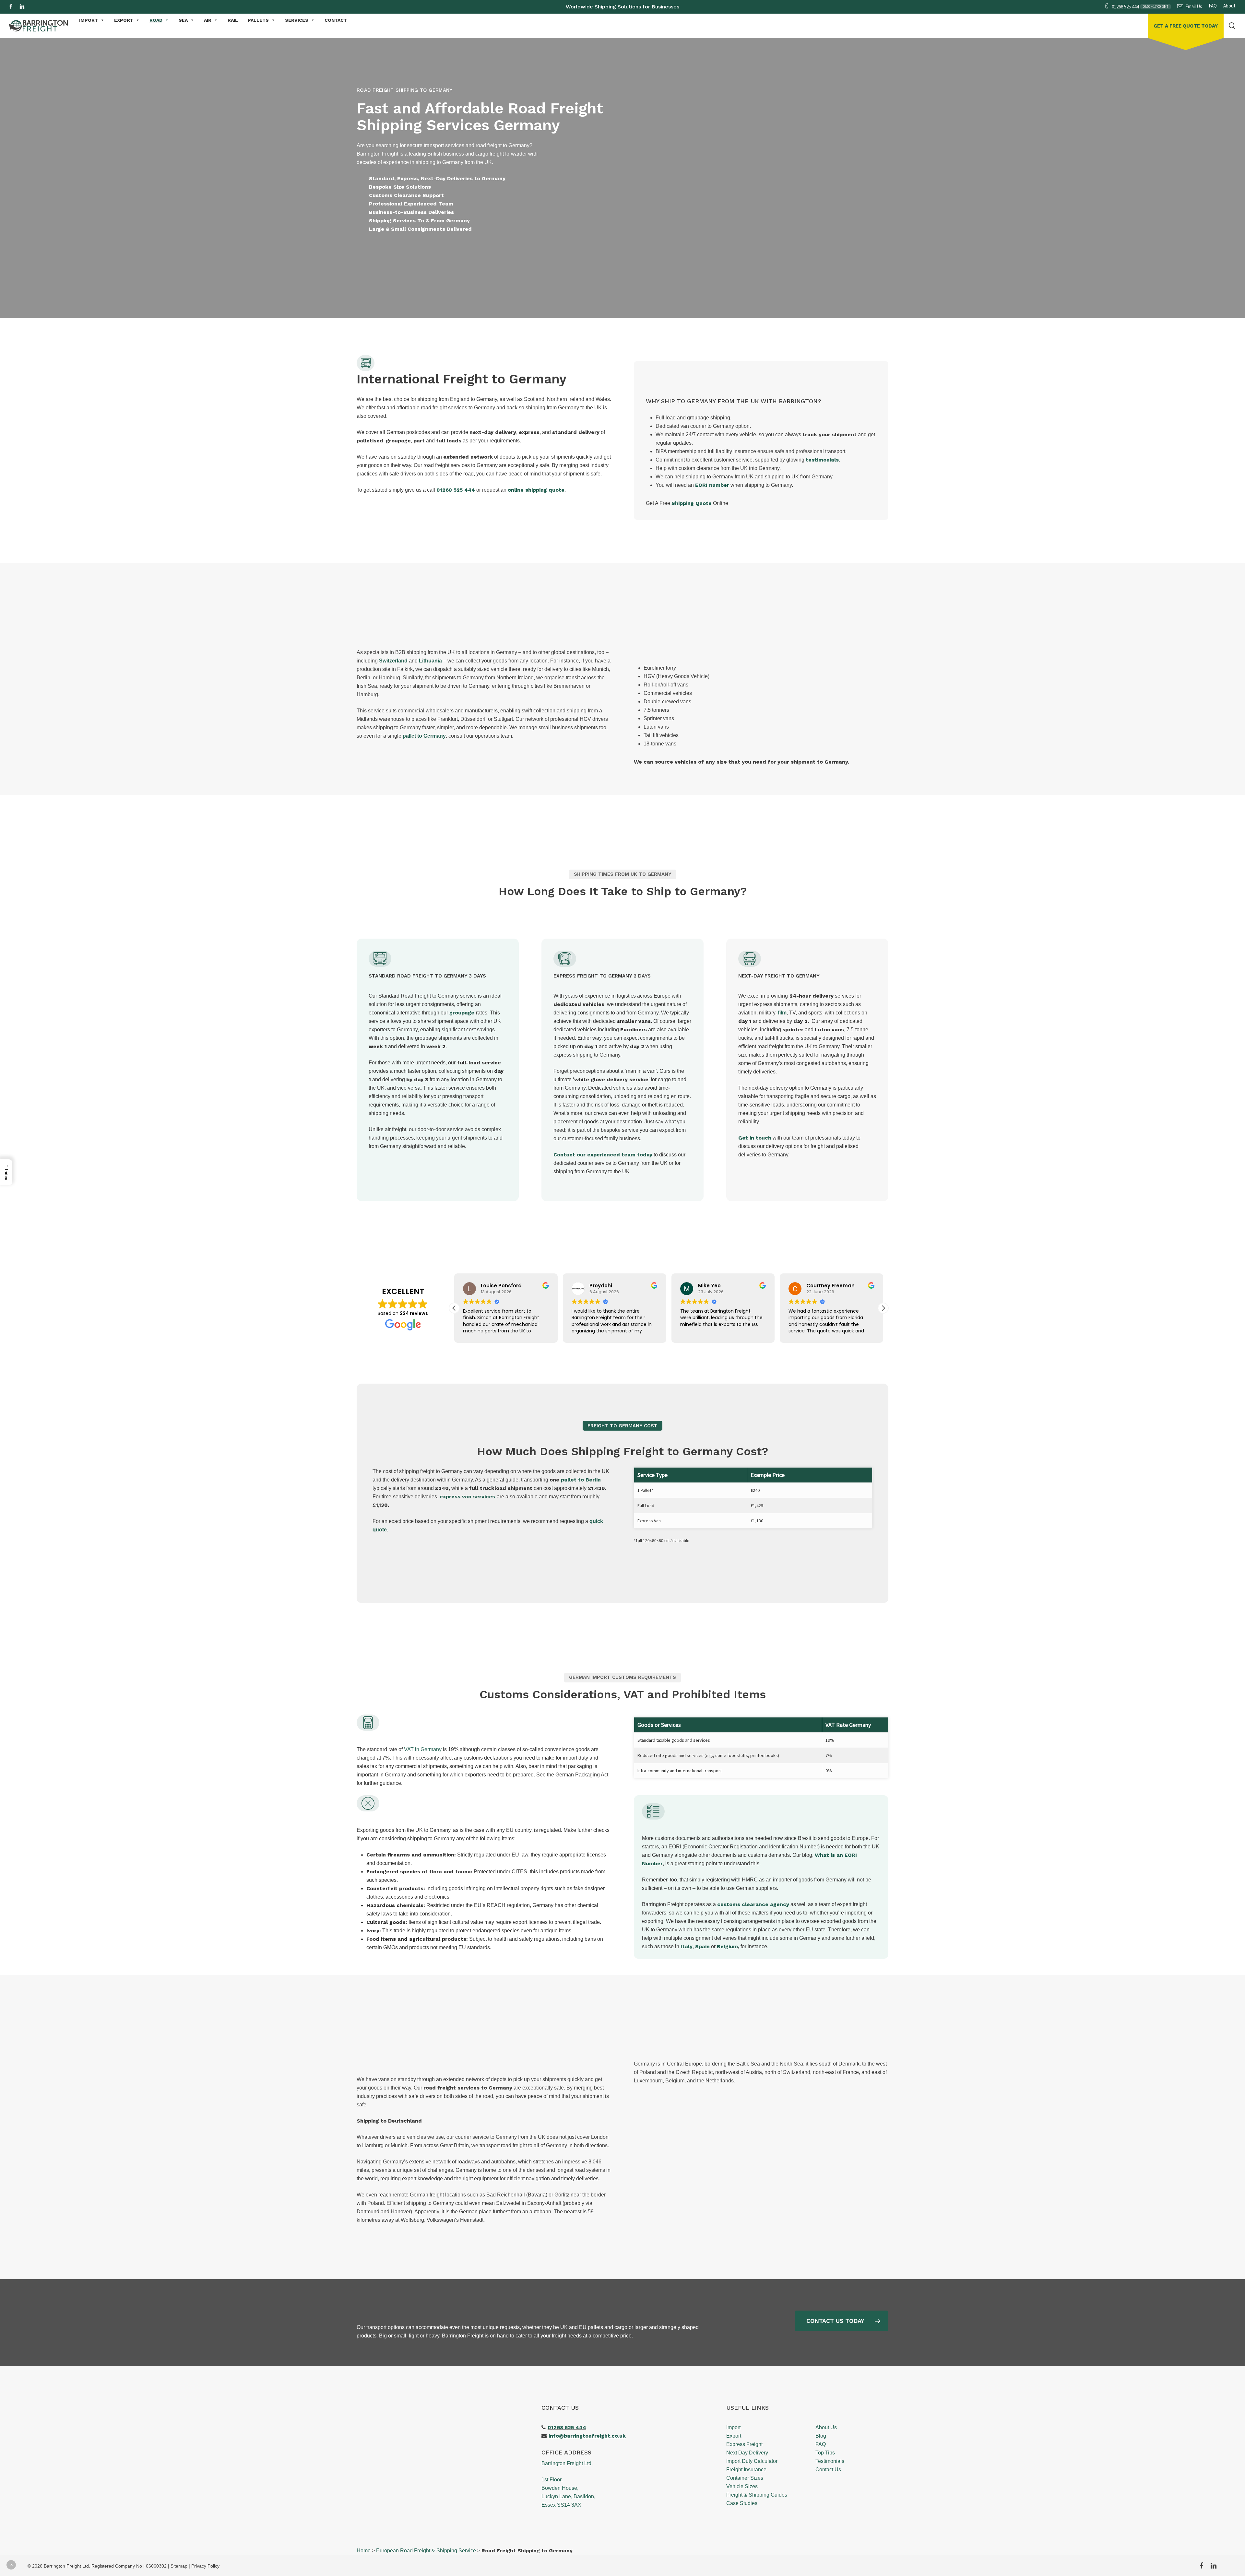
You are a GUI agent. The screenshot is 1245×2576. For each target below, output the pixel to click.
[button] (445, 262)
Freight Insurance (746, 2470)
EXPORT (124, 20)
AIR (208, 20)
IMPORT (89, 20)
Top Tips (825, 2453)
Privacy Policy (205, 2566)
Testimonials (830, 2461)
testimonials (822, 460)
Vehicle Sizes (742, 2486)
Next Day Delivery (747, 2453)
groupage (462, 1013)
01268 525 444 (456, 490)
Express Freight (744, 2444)
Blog (821, 2436)
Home (364, 2551)
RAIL (233, 20)
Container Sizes (745, 2478)
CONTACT (336, 20)
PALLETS (258, 20)
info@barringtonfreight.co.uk (587, 2436)
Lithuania (430, 661)
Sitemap (179, 2566)
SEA (183, 20)
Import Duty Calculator (752, 2461)
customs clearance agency (753, 1904)
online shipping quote (536, 490)
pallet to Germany (424, 736)
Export (734, 2436)
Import (733, 2427)
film (782, 1013)
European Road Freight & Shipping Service (426, 2551)
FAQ (821, 2444)
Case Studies (742, 2503)
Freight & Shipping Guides (757, 2495)
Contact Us (828, 2470)
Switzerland (393, 661)
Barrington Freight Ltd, (567, 2463)
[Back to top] (11, 2565)
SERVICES (297, 20)
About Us (826, 2427)
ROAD (156, 20)
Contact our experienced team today (603, 1155)
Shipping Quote (692, 503)
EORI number (712, 485)
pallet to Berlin (581, 1480)
